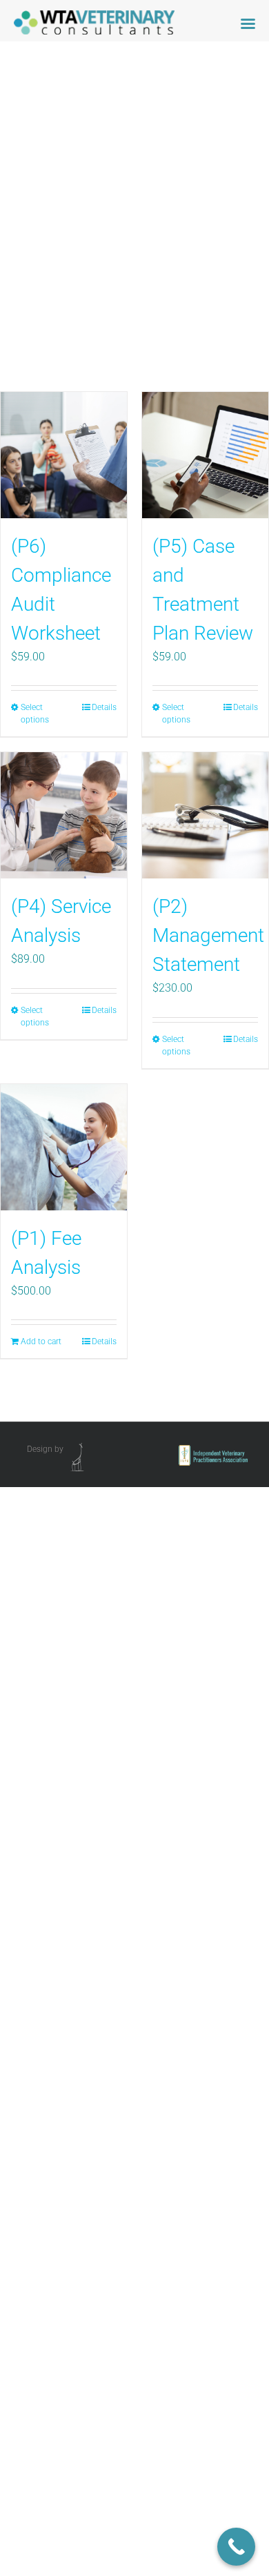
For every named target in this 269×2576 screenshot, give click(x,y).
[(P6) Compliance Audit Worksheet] (64, 455)
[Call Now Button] (236, 2547)
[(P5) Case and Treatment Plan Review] (205, 455)
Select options (35, 714)
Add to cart (41, 1341)
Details (104, 707)
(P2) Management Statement (208, 935)
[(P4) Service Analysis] (64, 815)
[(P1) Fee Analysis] (64, 1147)
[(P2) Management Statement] (205, 815)
